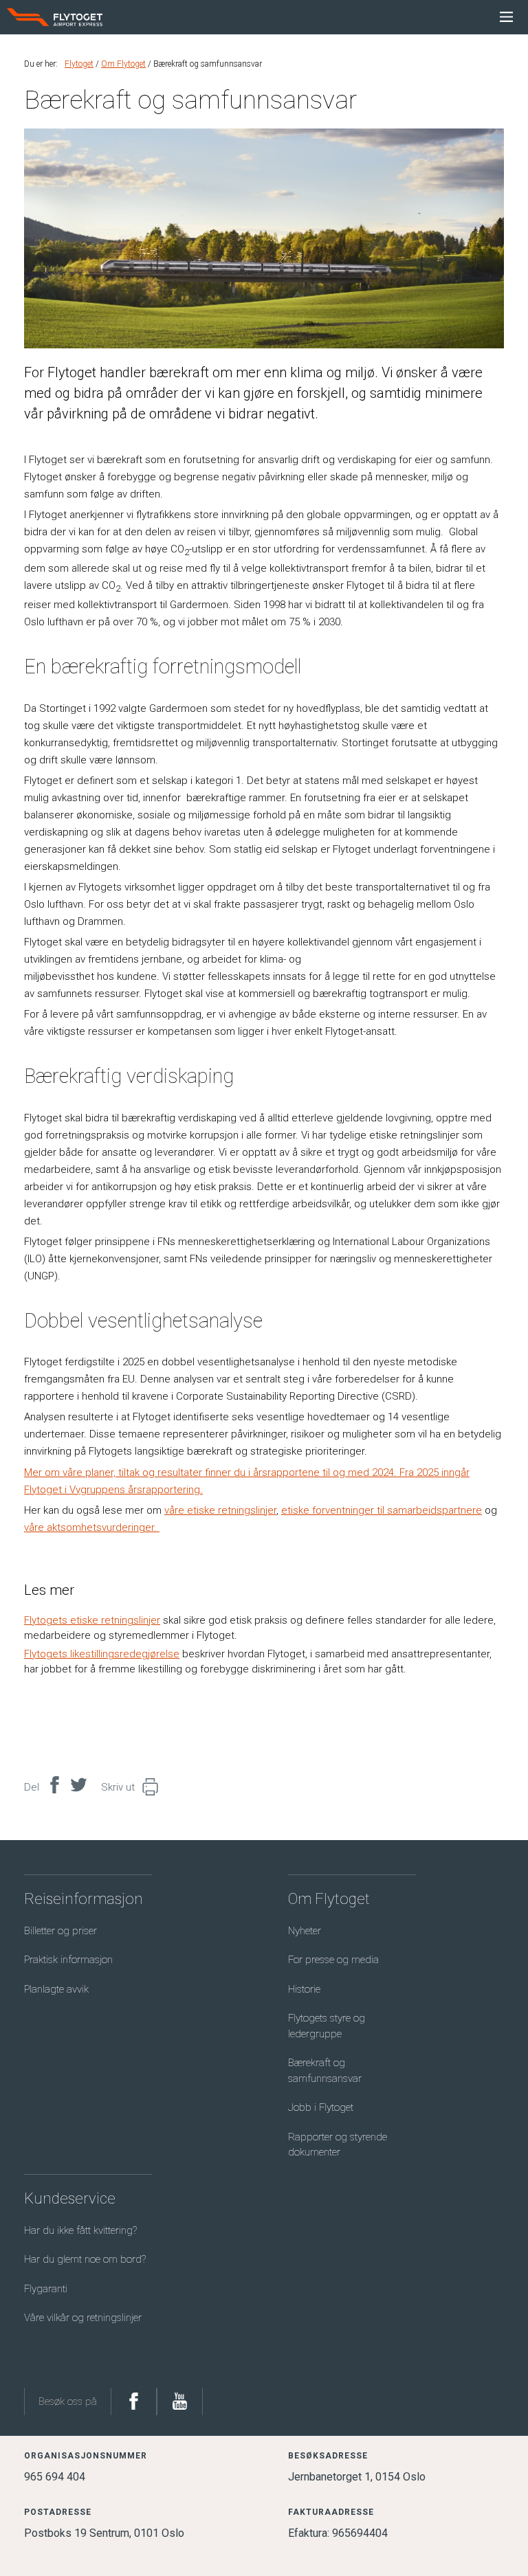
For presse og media (333, 1960)
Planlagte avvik (56, 1989)
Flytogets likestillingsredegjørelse (102, 1654)
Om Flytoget (123, 64)
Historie (304, 1989)
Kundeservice (70, 2198)
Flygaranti (46, 2289)
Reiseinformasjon (84, 1899)
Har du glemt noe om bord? (85, 2259)
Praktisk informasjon (68, 1960)
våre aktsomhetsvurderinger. (92, 1527)
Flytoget (79, 64)
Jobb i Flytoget (321, 2107)
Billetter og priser (60, 1931)
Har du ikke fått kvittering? (80, 2230)
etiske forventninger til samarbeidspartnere (382, 1510)
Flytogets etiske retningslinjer (92, 1620)
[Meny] (506, 17)
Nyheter (305, 1931)
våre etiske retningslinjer (220, 1510)
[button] (147, 1788)
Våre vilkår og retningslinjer (83, 2318)
